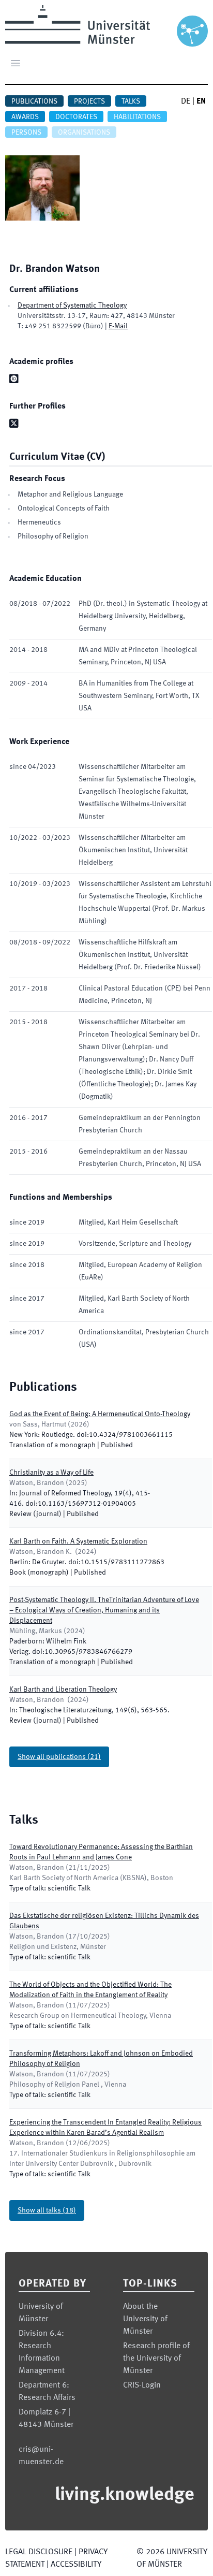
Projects (89, 101)
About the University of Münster (145, 2319)
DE (186, 101)
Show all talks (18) (47, 2210)
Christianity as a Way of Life (51, 1473)
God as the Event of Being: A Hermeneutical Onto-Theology (100, 1414)
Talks (131, 101)
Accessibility (76, 2565)
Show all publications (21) (59, 1757)
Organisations (84, 133)
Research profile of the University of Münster (156, 2359)
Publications (34, 101)
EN (201, 101)
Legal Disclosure (39, 2552)
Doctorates (76, 117)
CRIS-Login (142, 2385)
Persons (26, 133)
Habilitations (137, 117)
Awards (25, 117)
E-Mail (118, 326)
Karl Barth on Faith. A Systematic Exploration (78, 1541)
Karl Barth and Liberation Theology (63, 1690)
